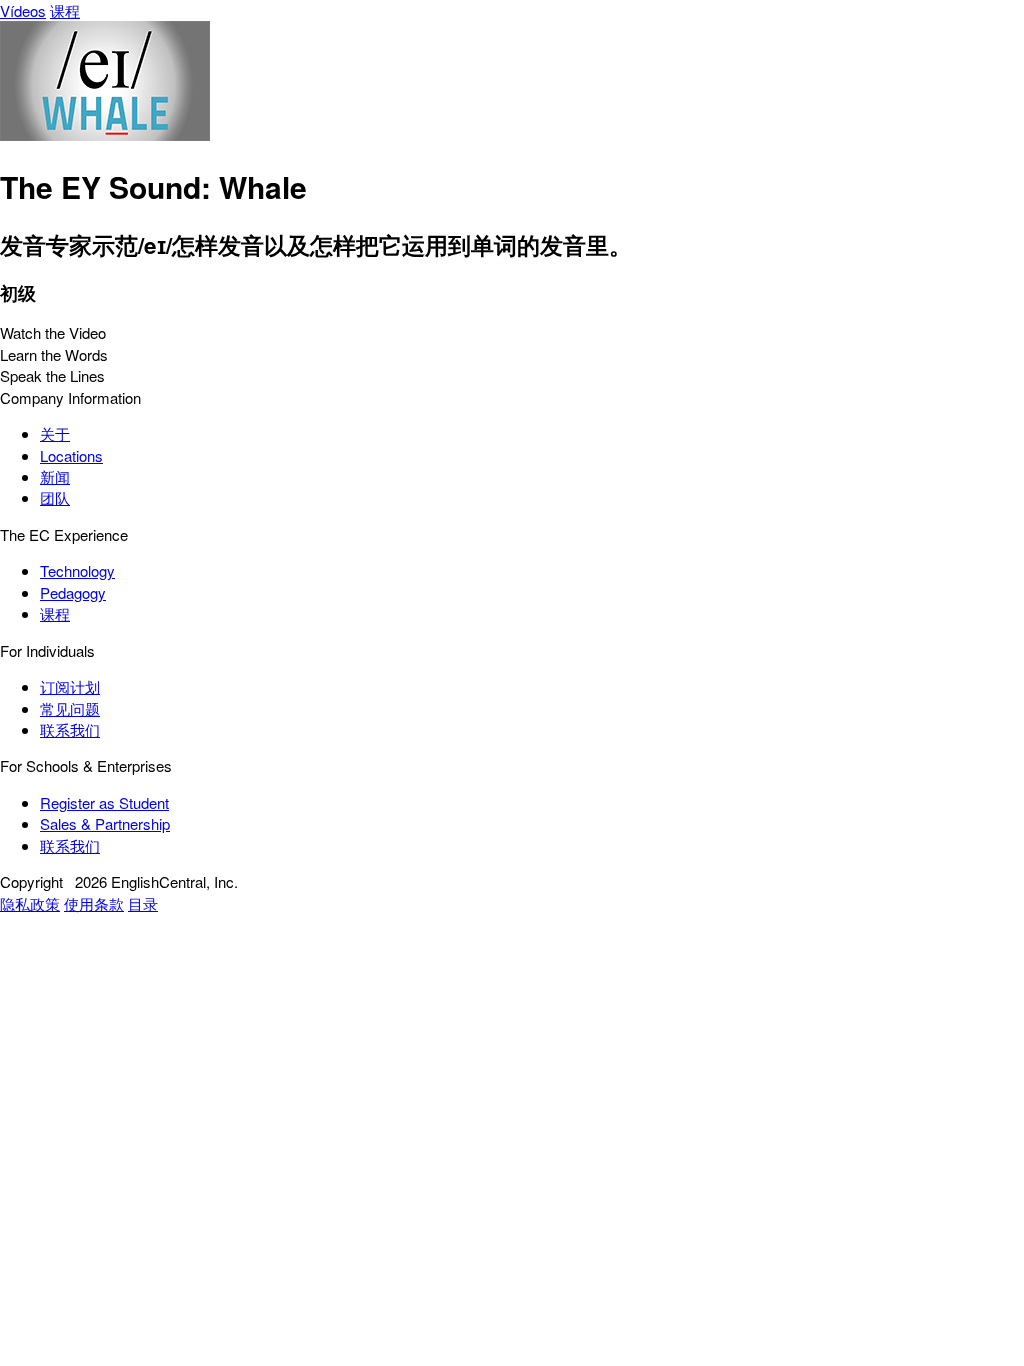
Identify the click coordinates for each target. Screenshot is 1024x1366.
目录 (143, 903)
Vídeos (23, 10)
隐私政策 (30, 903)
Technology (77, 570)
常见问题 (70, 708)
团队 (55, 497)
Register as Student (104, 802)
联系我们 (70, 729)
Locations (71, 455)
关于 (55, 433)
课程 (65, 10)
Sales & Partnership (105, 823)
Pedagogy (73, 592)
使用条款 (94, 903)
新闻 (55, 476)
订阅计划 (70, 686)
